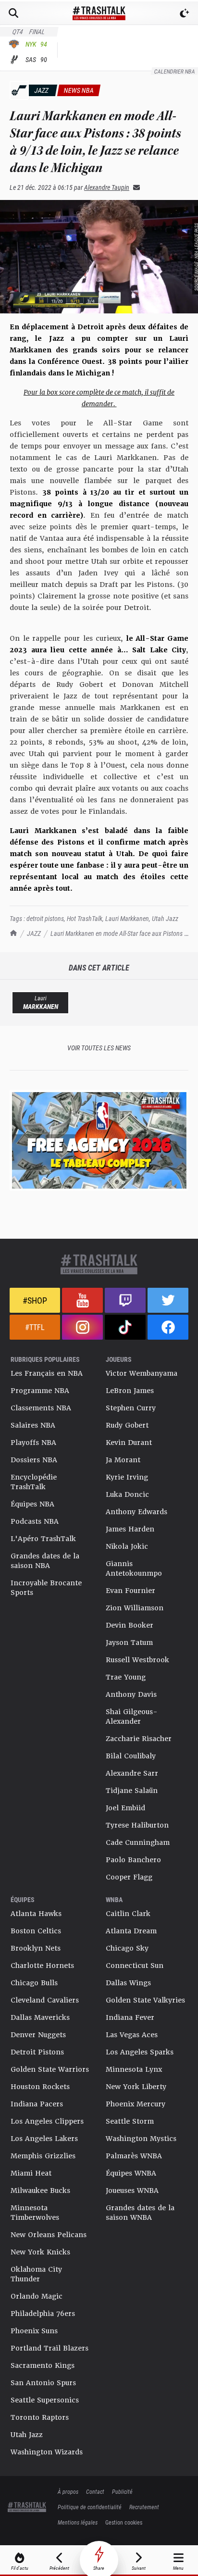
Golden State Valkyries (145, 2000)
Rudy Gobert (127, 1425)
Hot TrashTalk (85, 918)
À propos (68, 2491)
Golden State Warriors (50, 2069)
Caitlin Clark (128, 1914)
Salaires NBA (33, 1425)
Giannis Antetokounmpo (134, 1568)
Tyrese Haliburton (137, 1825)
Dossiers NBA (34, 1460)
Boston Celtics (36, 1931)
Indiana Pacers (37, 2104)
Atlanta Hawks (36, 1914)
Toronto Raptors (40, 2417)
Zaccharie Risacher (139, 1739)
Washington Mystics (141, 2139)
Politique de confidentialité (90, 2507)
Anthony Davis (131, 1694)
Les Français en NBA (47, 1373)
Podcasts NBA (35, 1521)
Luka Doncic (127, 1494)
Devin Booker (130, 1625)
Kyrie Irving (127, 1477)
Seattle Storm (130, 2121)
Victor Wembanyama (142, 1373)
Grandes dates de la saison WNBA (140, 2213)
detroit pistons (45, 918)
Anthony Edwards (136, 1512)
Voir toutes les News (99, 1048)
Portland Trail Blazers (49, 2348)
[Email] (135, 187)
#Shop (35, 1300)
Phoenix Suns (34, 2331)
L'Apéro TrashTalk (43, 1539)
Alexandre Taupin (107, 187)
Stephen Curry (131, 1408)
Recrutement (144, 2507)
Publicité (122, 2491)
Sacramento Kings (43, 2365)
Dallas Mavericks (40, 2017)
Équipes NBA (32, 1504)
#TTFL (35, 1327)
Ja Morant (123, 1460)
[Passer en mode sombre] (185, 13)
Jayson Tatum (129, 1643)
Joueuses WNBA (132, 2190)
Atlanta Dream (131, 1931)
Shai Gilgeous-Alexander (132, 1717)
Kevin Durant (129, 1443)
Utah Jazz (165, 918)
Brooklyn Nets (36, 1948)
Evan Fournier (130, 1591)
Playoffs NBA (33, 1443)
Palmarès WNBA (134, 2156)
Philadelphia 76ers (43, 2314)
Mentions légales (78, 2522)
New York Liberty (136, 2087)
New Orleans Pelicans (49, 2235)
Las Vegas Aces (132, 2035)
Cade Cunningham (138, 1842)
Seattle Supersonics (45, 2400)
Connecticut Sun (135, 1966)
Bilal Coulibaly (131, 1756)
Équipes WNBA (131, 2173)
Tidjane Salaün (132, 1791)
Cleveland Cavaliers (45, 2000)
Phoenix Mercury (136, 2104)
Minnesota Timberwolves (35, 2213)
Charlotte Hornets (42, 1966)
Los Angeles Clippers (47, 2121)
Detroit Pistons (37, 2052)
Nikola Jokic (127, 1546)
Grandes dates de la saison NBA (45, 1561)
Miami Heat (31, 2173)
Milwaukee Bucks (40, 2190)
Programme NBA (40, 1391)
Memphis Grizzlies (43, 2156)
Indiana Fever (130, 2017)
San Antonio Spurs (43, 2383)
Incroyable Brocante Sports (46, 1588)
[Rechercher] (13, 13)
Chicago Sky (127, 1948)
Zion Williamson (135, 1608)
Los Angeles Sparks (140, 2052)
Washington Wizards (47, 2452)
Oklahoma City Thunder (36, 2274)
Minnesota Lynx (134, 2069)
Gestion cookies (124, 2522)
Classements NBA (41, 1408)
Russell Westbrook (137, 1660)
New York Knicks (40, 2252)
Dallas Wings (128, 1983)
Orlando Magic (37, 2296)
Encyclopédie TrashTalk (34, 1482)
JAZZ (34, 933)
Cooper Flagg (129, 1877)
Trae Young (126, 1677)
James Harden (130, 1529)
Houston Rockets (40, 2087)
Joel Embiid (125, 1808)
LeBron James (130, 1391)
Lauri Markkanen (127, 918)
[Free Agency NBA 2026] (99, 1140)
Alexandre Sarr (132, 1773)
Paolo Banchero (133, 1860)
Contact (95, 2491)
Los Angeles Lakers (44, 2139)
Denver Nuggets (38, 2035)
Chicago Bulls (34, 1983)
